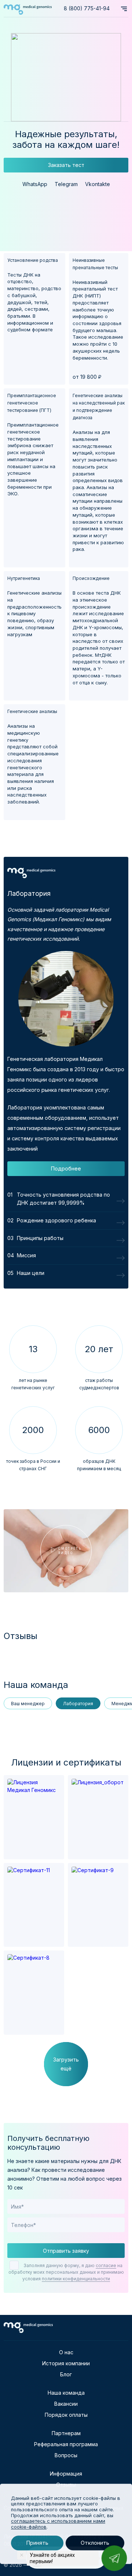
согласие (106, 2265)
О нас (66, 2352)
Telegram (66, 184)
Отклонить (95, 2543)
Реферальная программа (66, 2444)
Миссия (26, 1255)
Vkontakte (98, 184)
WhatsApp (35, 184)
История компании (66, 2363)
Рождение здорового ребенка (56, 1220)
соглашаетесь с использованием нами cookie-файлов (58, 2524)
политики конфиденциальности (76, 2279)
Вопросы (66, 2455)
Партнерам (66, 2433)
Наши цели (31, 1273)
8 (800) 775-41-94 (87, 8)
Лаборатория (78, 1704)
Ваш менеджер (28, 1704)
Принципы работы (40, 1238)
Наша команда (66, 2393)
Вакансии (66, 2404)
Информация (66, 2474)
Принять (37, 2543)
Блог (66, 2374)
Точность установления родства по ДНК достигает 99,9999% (63, 1199)
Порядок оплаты (66, 2415)
